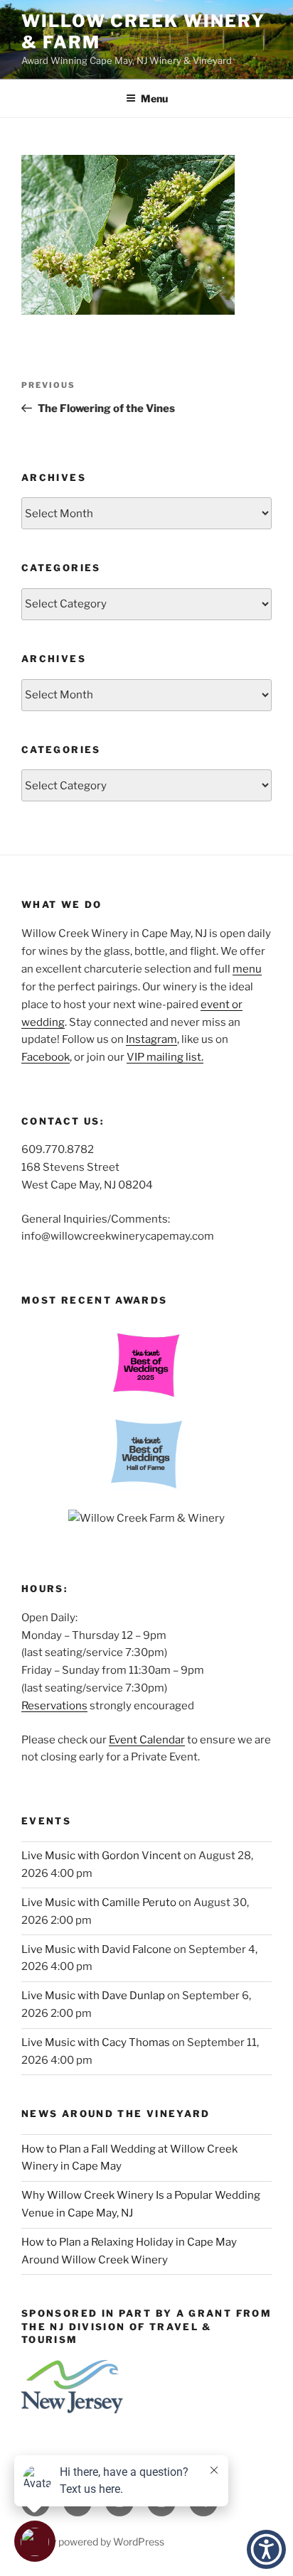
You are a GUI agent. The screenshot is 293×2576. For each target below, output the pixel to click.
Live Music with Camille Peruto (99, 1903)
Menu (154, 98)
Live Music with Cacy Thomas (96, 2042)
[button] (266, 2549)
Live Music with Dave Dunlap (93, 1996)
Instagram (151, 1039)
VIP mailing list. (165, 1057)
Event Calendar (147, 1740)
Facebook (46, 1057)
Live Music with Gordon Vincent (101, 1856)
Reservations (54, 1706)
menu (247, 969)
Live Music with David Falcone (96, 1949)
